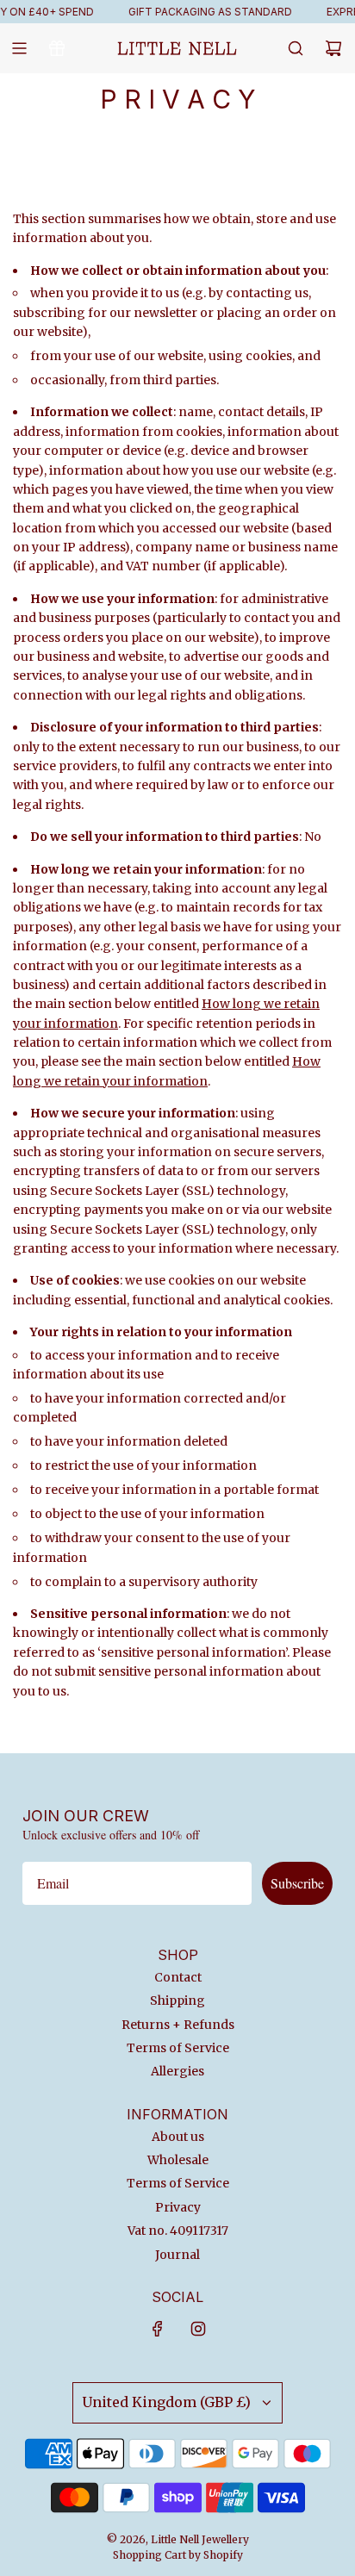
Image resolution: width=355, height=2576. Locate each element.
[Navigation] (19, 48)
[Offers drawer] (57, 48)
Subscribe (297, 1883)
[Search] (296, 48)
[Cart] (333, 48)
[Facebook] (158, 2329)
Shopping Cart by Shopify (178, 2555)
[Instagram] (198, 2329)
